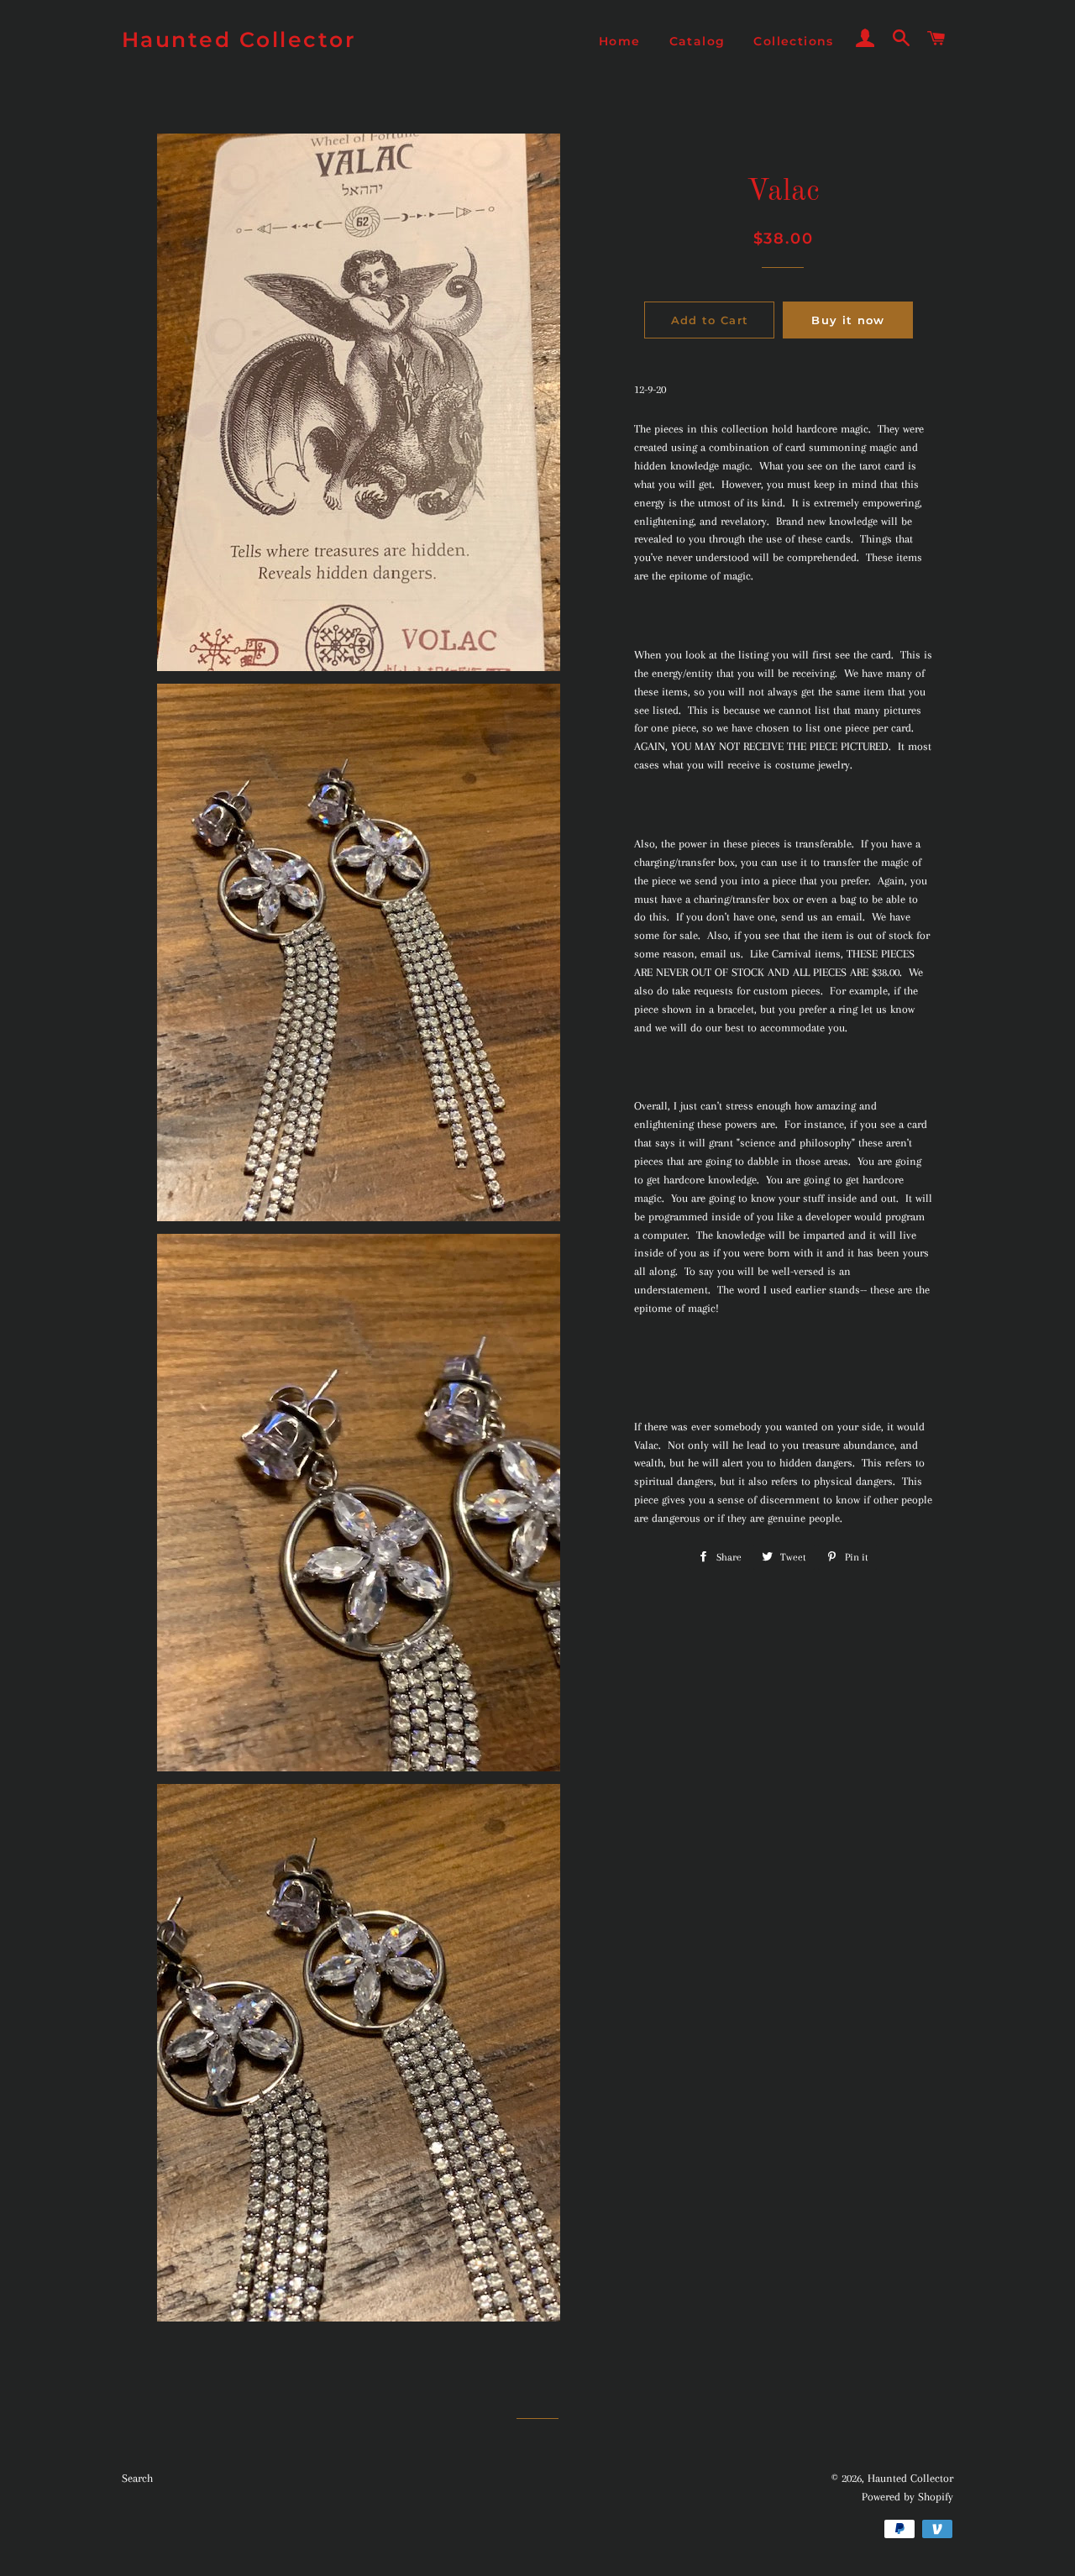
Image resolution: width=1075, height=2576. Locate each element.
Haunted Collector (239, 39)
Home (620, 41)
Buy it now (848, 320)
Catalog (697, 41)
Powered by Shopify (907, 2497)
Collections (793, 41)
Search (137, 2478)
